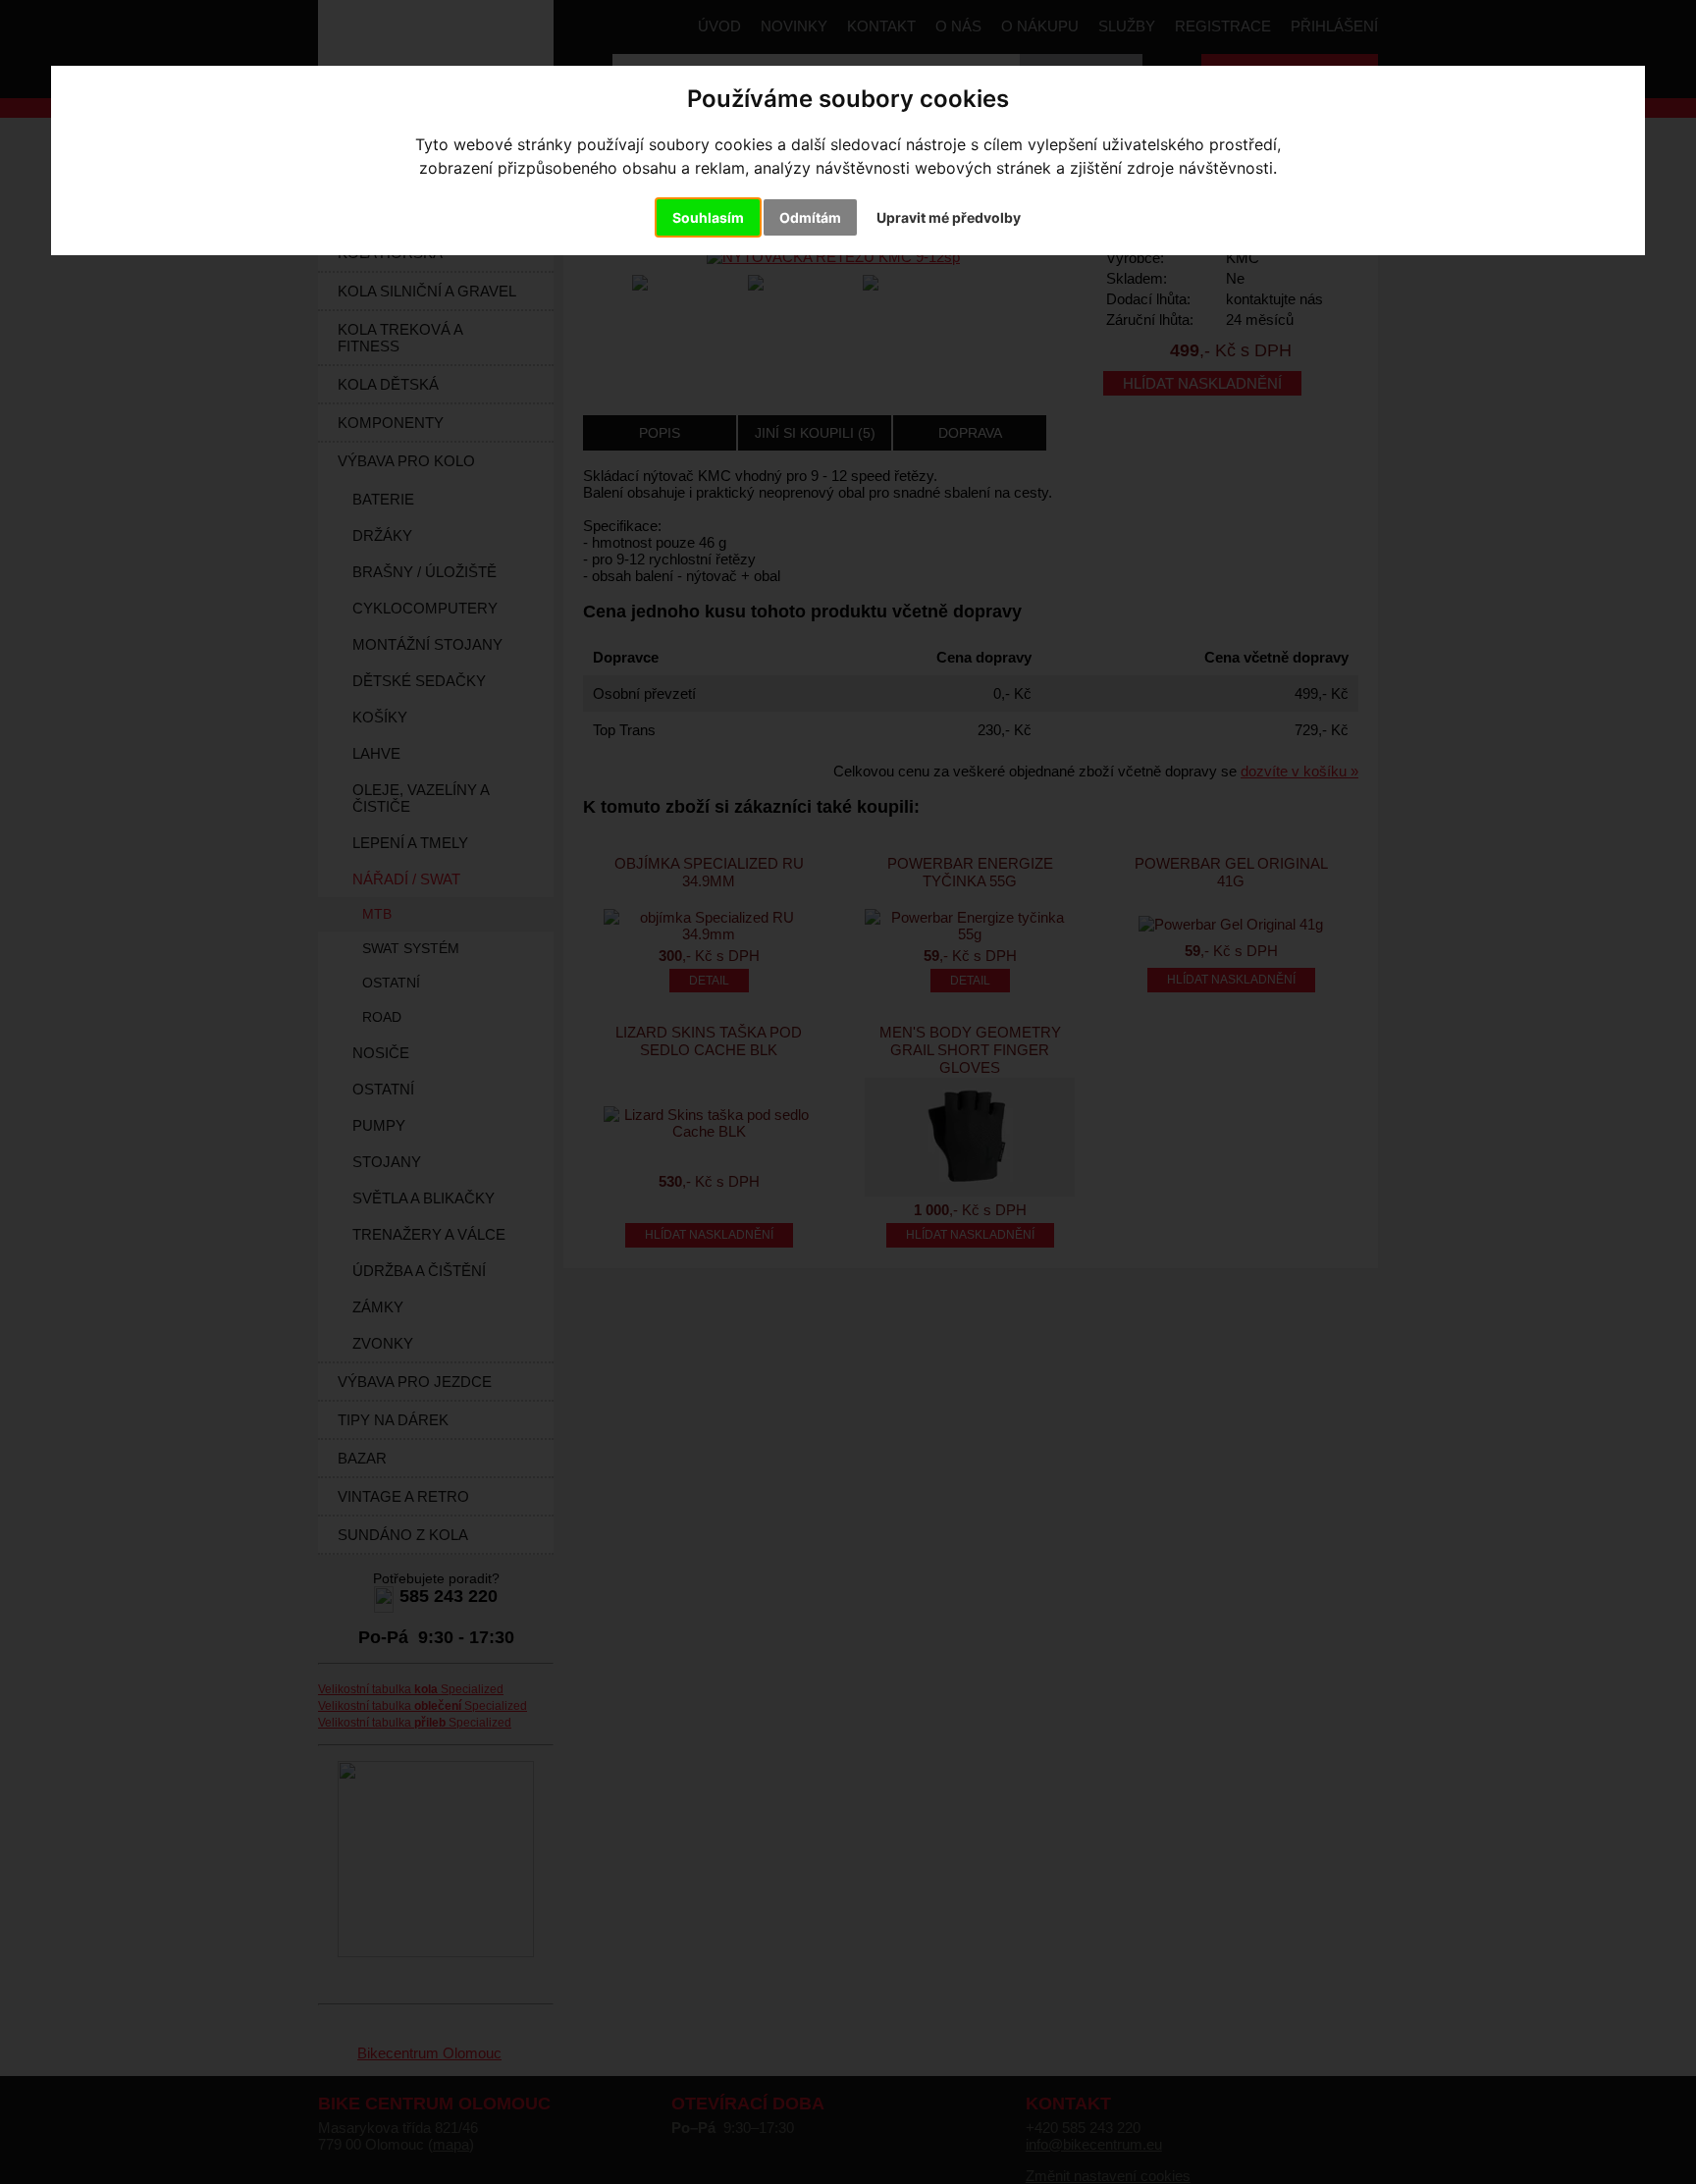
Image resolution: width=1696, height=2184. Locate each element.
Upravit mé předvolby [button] (949, 217)
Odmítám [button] (810, 217)
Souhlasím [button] (708, 217)
